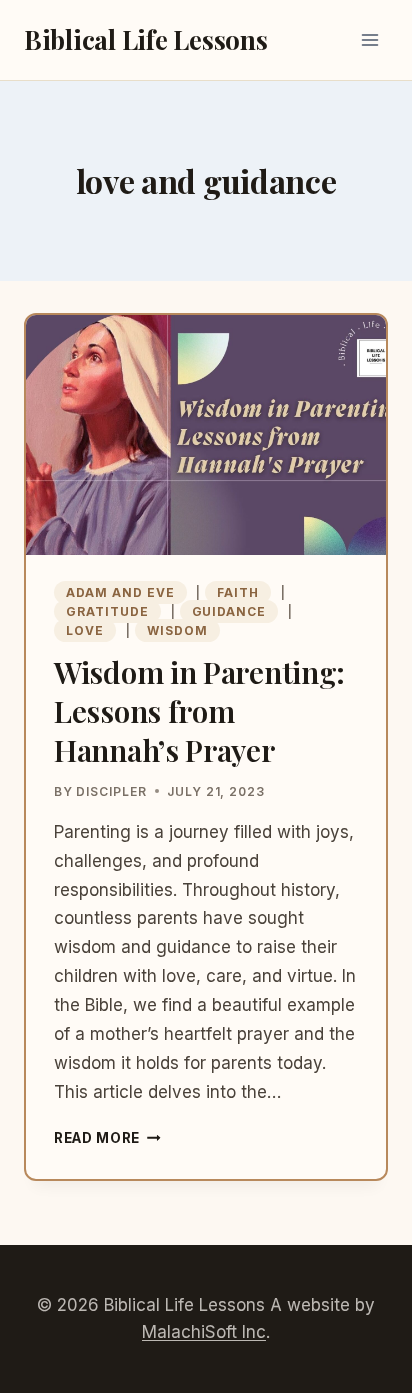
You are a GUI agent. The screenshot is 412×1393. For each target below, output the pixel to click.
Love (85, 630)
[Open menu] (369, 39)
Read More (107, 1138)
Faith (238, 592)
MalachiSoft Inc (204, 1332)
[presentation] (206, 435)
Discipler (111, 791)
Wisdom (177, 630)
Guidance (229, 611)
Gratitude (107, 611)
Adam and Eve (120, 592)
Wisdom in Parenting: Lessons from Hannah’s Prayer (199, 711)
